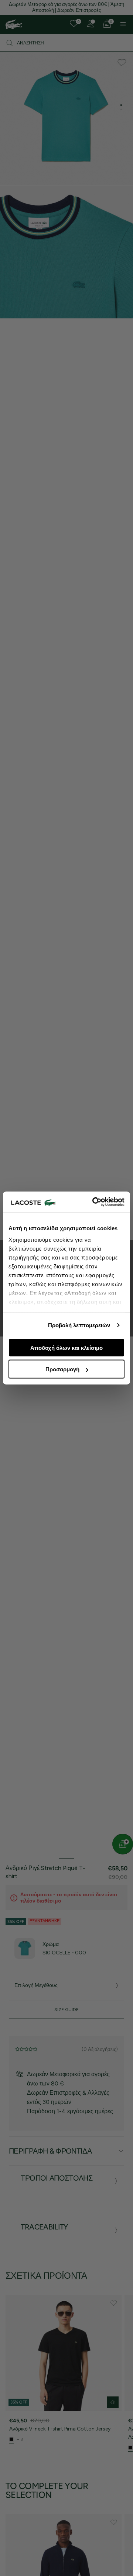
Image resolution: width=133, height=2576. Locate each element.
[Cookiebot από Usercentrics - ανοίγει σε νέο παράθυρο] (94, 1202)
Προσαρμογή (62, 1369)
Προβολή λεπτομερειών (79, 1325)
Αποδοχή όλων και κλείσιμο (66, 1347)
